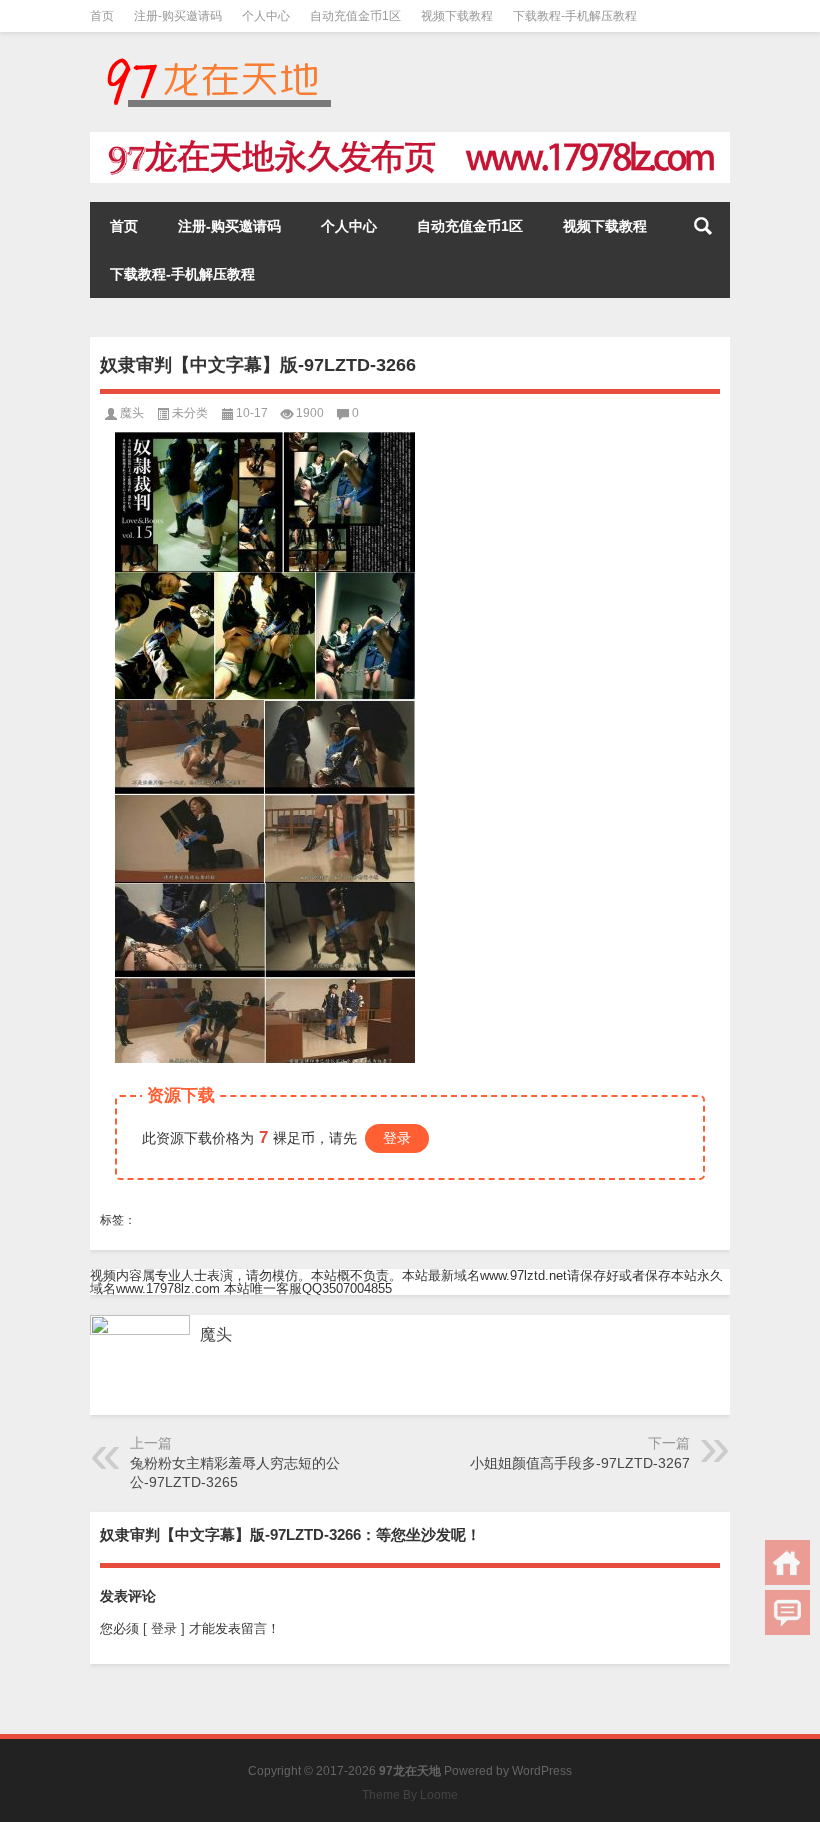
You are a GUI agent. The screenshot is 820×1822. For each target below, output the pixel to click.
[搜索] (703, 226)
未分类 (190, 413)
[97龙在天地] (218, 58)
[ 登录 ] (164, 1628)
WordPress (542, 1771)
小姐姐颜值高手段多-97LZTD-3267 (580, 1463)
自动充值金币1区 (355, 16)
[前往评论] (787, 1612)
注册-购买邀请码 (178, 16)
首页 (102, 16)
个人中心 (266, 16)
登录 (397, 1138)
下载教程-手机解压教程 (575, 16)
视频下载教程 (457, 16)
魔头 (132, 413)
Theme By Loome (410, 1795)
